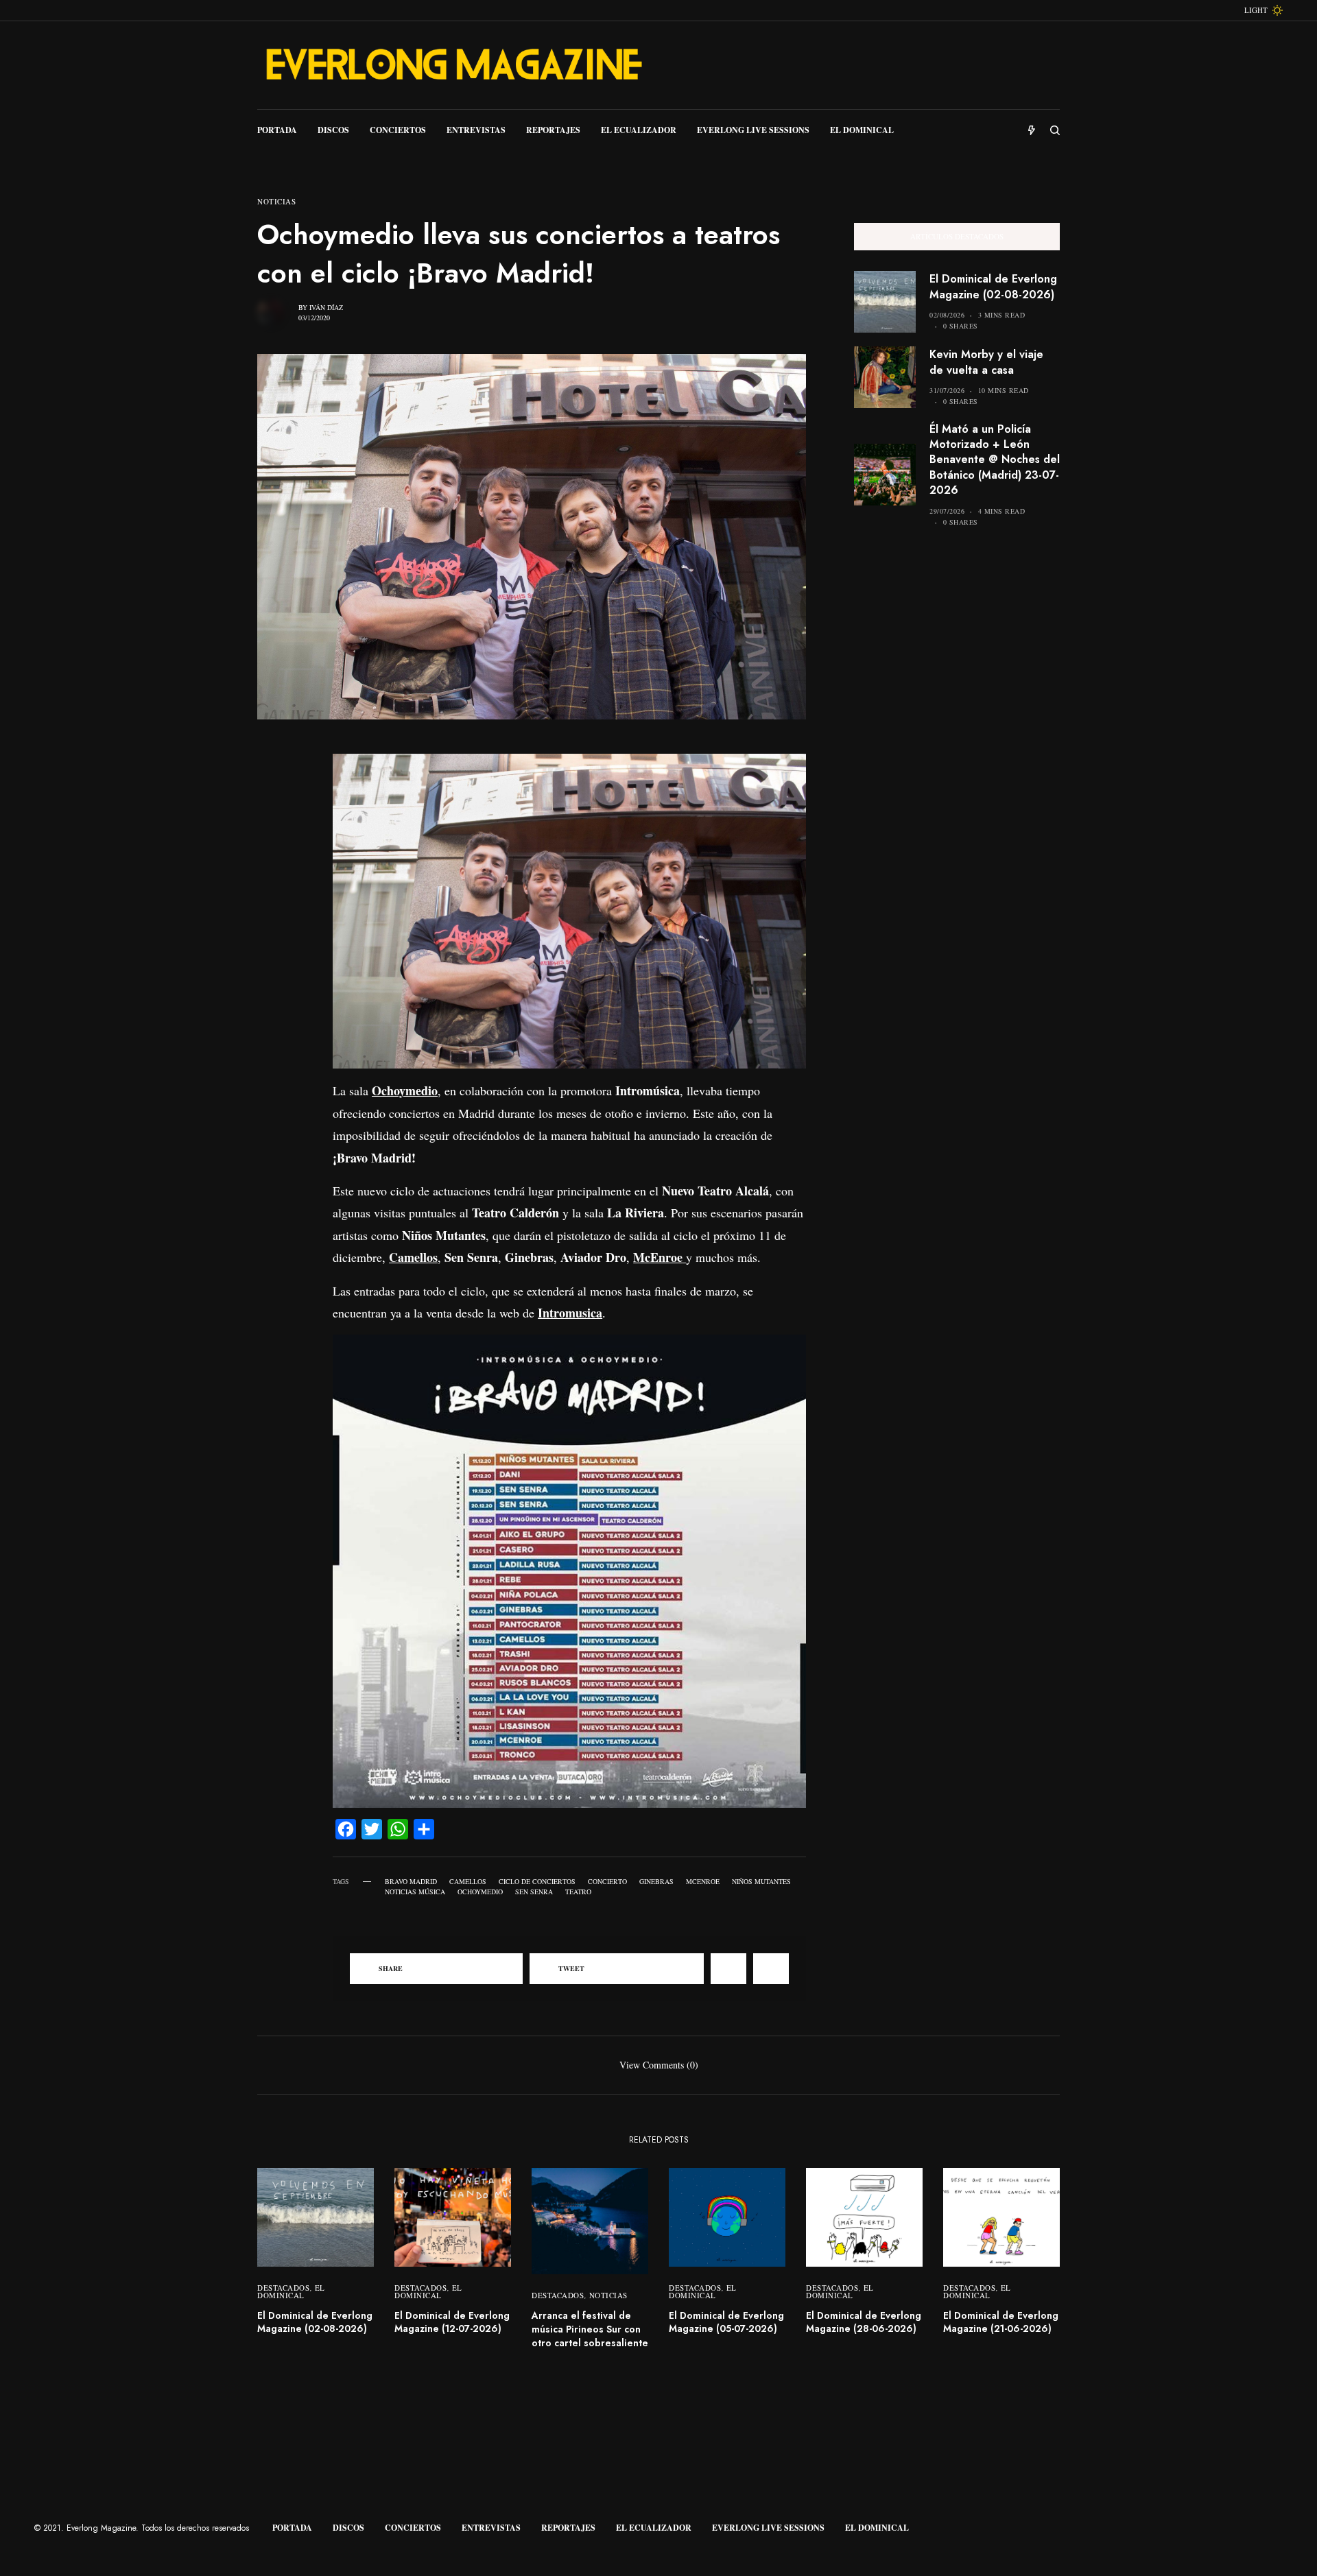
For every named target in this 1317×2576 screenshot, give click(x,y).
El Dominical (291, 2291)
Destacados (284, 2288)
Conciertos (413, 2528)
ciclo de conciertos (537, 1881)
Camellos (468, 1881)
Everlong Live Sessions (768, 2528)
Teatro (578, 1892)
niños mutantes (761, 1881)
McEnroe (703, 1881)
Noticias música (415, 1892)
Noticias (276, 201)
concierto (607, 1881)
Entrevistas (491, 2528)
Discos (348, 2528)
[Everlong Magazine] (453, 65)
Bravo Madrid (411, 1881)
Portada (292, 2528)
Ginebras (656, 1881)
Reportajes (568, 2528)
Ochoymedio (480, 1892)
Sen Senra (534, 1892)
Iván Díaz (326, 307)
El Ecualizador (654, 2528)
